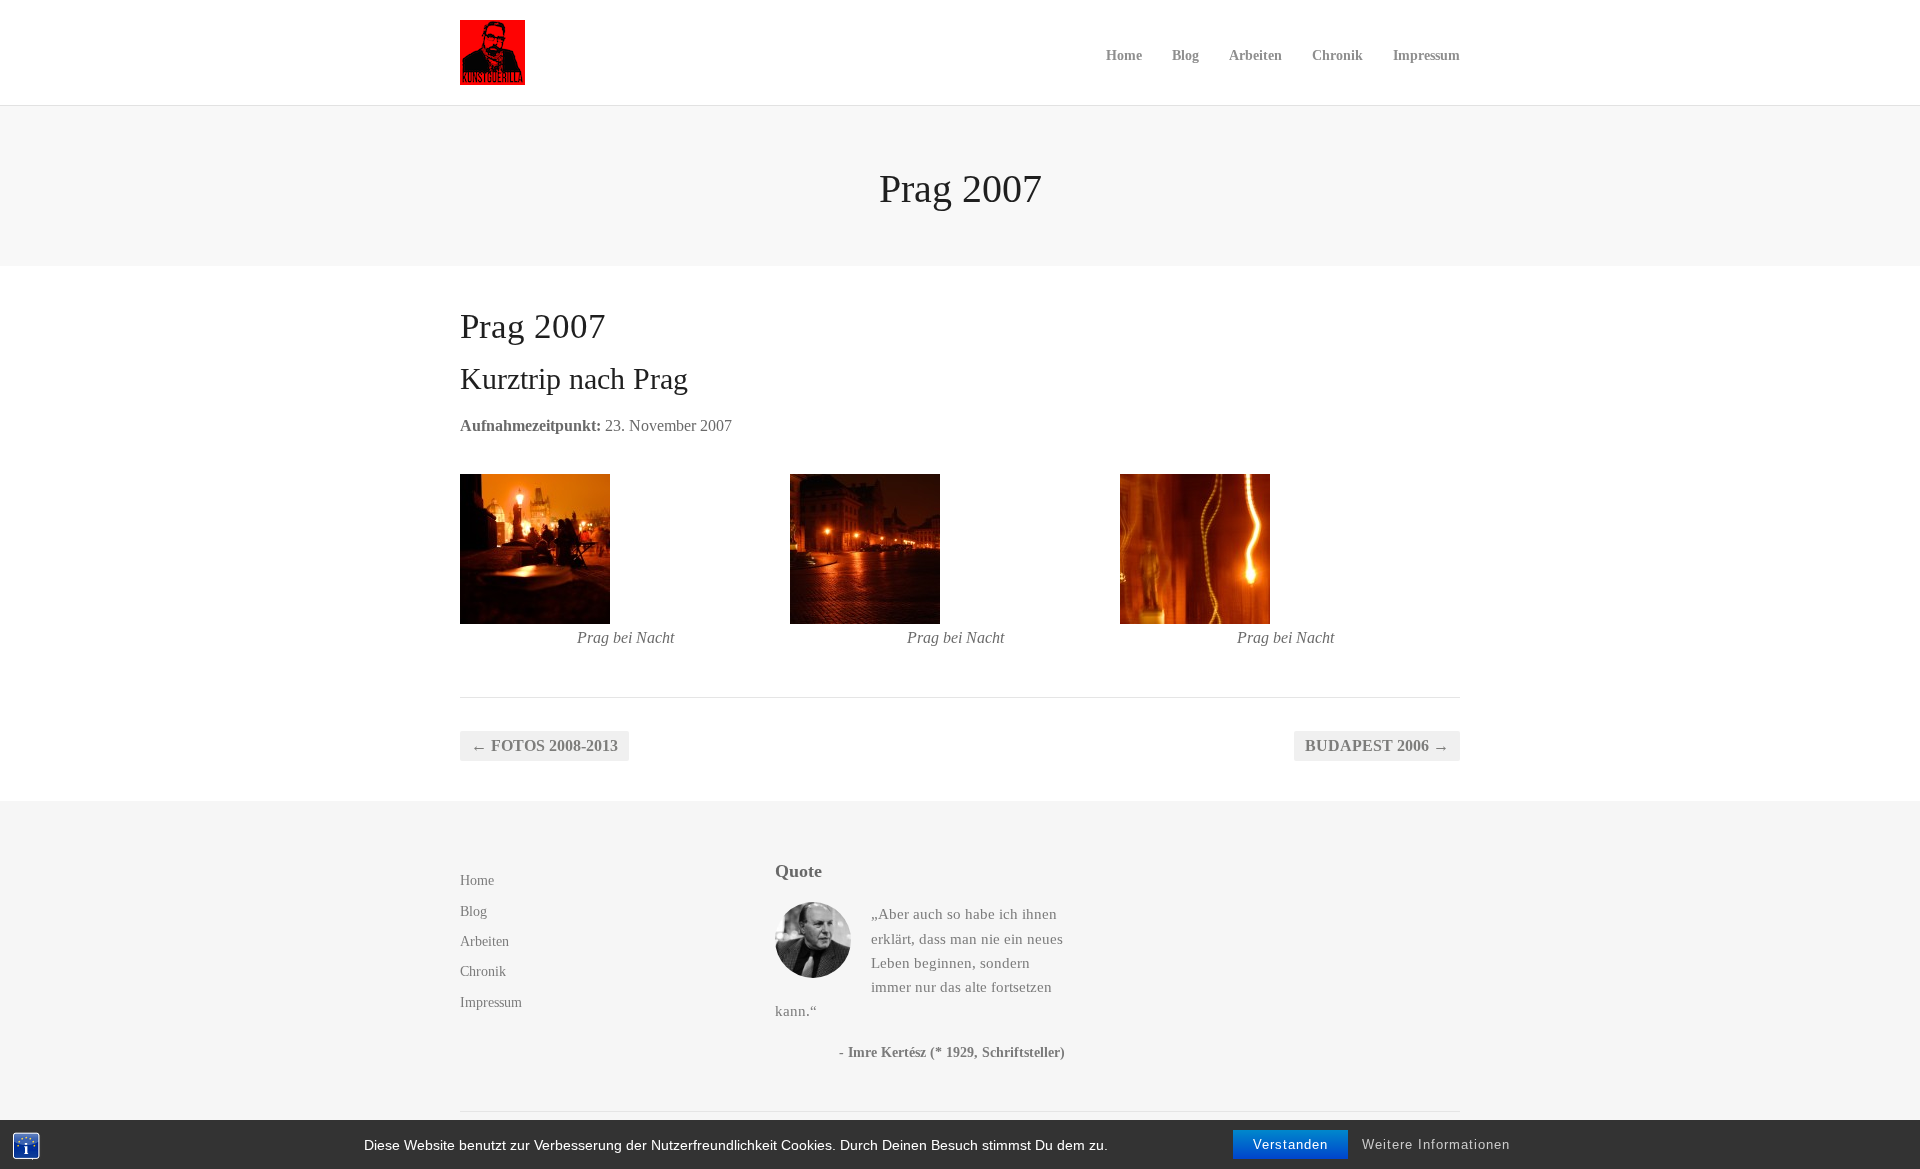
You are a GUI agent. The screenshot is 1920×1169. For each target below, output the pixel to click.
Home (1124, 55)
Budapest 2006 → (1377, 745)
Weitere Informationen (1436, 1144)
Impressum (1426, 55)
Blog (1185, 55)
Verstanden (1290, 1144)
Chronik (1337, 55)
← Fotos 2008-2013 (544, 745)
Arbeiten (1255, 55)
